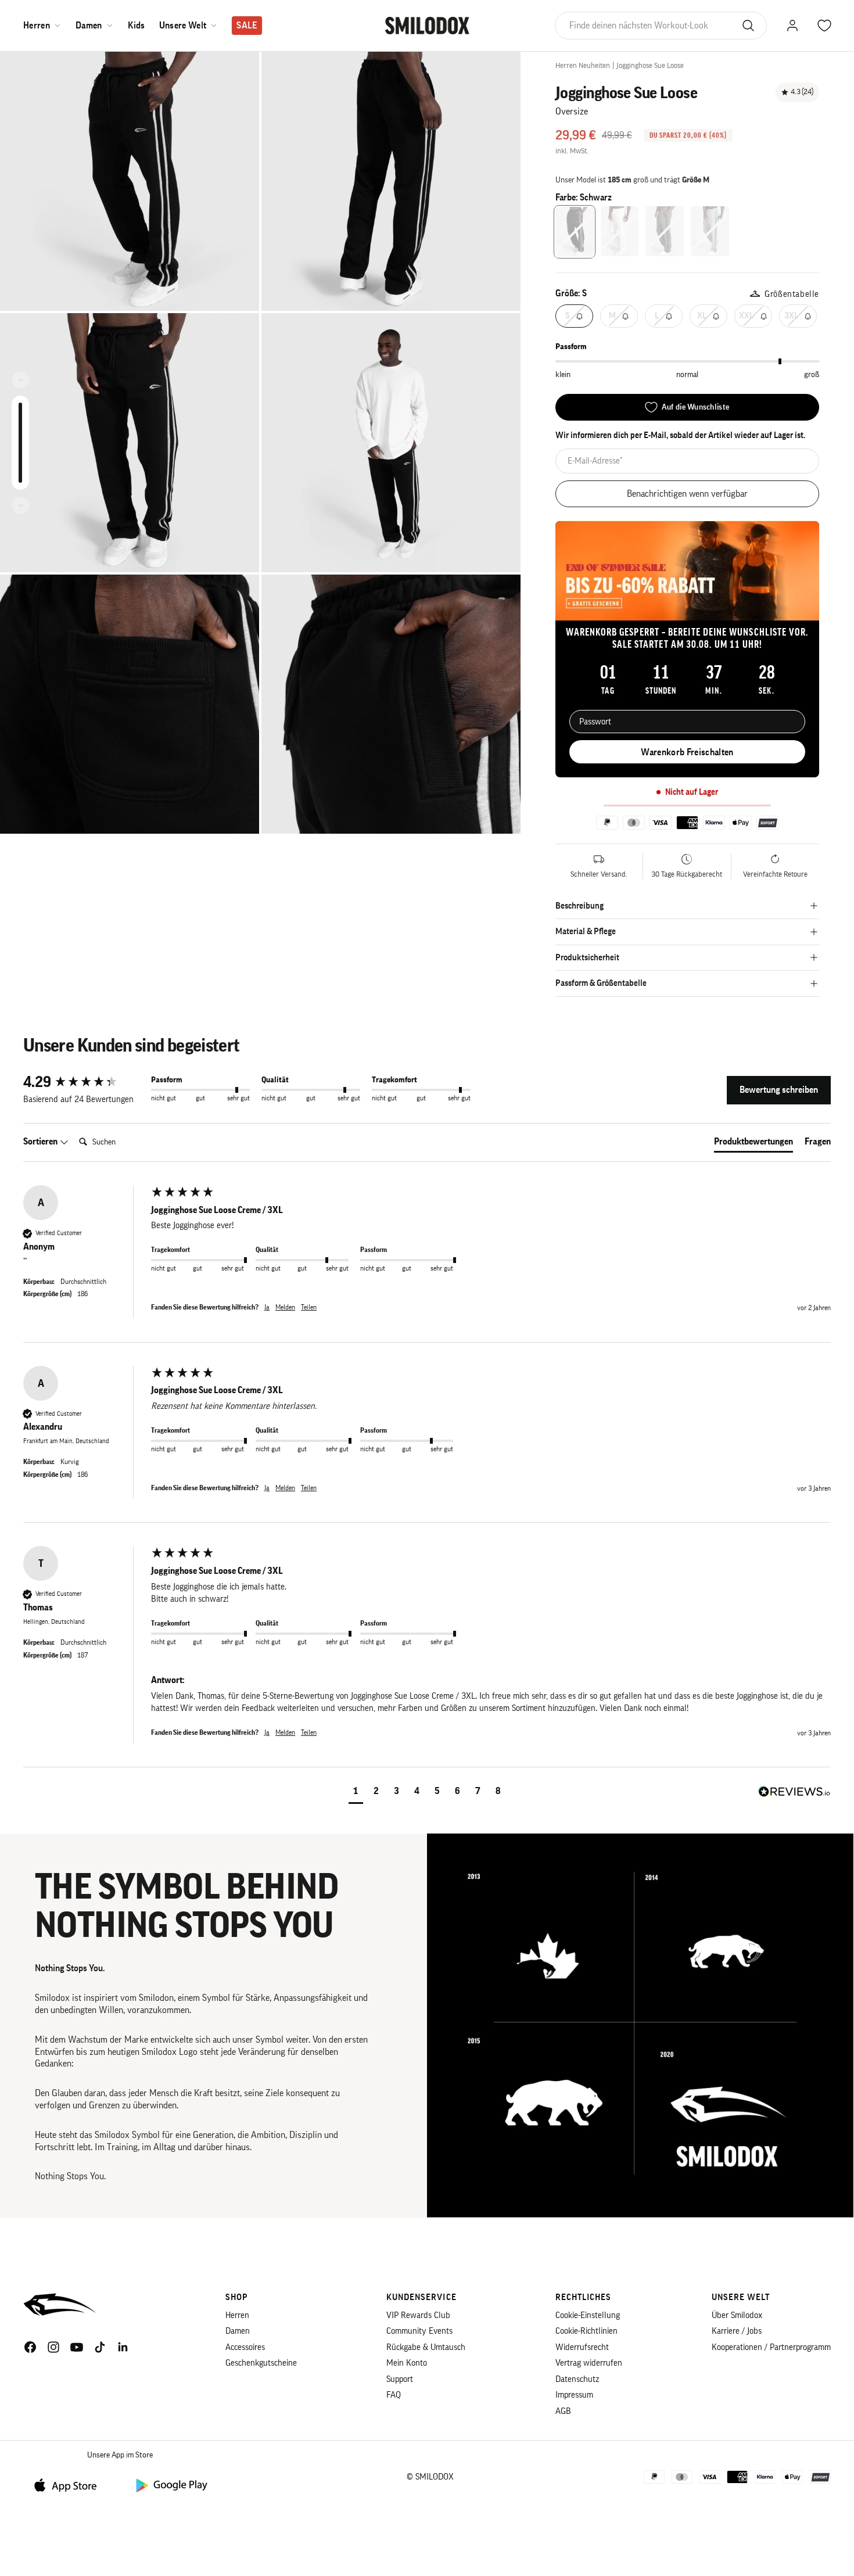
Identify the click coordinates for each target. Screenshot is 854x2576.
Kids (137, 26)
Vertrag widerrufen (589, 2363)
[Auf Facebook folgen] (30, 2347)
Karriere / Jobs (737, 2331)
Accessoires (245, 2347)
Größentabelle (792, 294)
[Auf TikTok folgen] (100, 2347)
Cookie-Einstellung (588, 2315)
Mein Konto (407, 2363)
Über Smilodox (737, 2315)
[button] (356, 1793)
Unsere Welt (183, 26)
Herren (37, 26)
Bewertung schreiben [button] (779, 1090)
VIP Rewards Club (418, 2315)
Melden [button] (285, 1307)
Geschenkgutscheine (261, 2363)
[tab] (753, 1144)
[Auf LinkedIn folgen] (123, 2347)
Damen (89, 26)
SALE (247, 26)
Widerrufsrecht (582, 2347)
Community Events (419, 2331)
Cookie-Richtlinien (586, 2331)
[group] (84, 1082)
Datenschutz (577, 2379)
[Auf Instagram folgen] (53, 2347)
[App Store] (70, 2484)
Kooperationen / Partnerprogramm (771, 2347)
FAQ (394, 2395)
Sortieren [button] (41, 1142)
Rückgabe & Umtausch (426, 2347)
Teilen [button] (309, 1307)
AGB (563, 2411)
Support (400, 2379)
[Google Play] (171, 2484)
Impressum (574, 2395)
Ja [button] (267, 1307)
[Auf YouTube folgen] (77, 2347)
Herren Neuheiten (583, 65)
